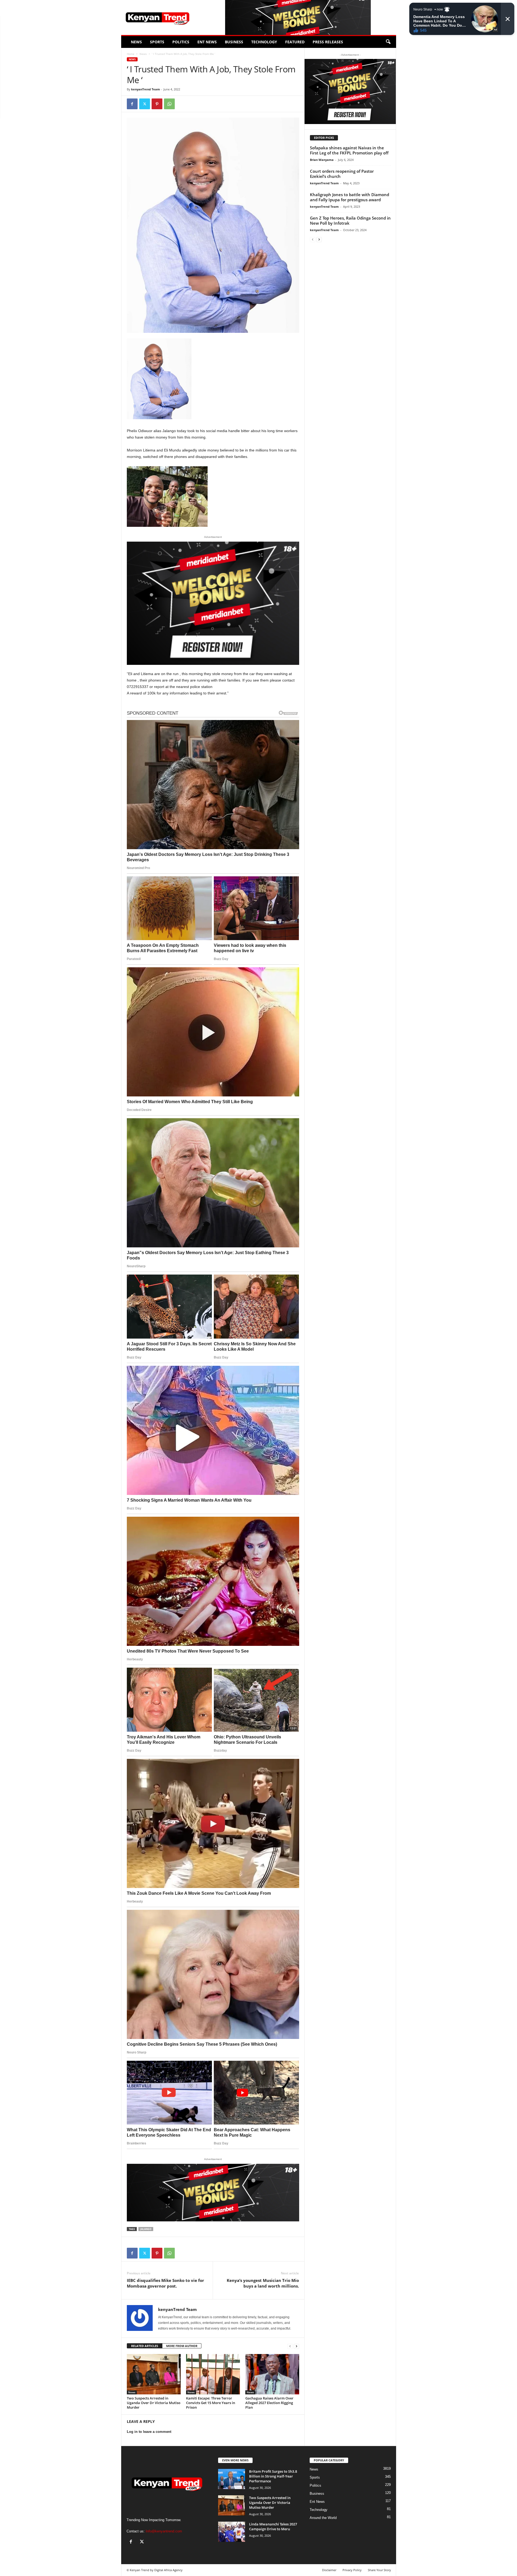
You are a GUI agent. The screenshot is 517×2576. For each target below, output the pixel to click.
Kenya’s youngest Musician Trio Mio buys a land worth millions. (263, 2283)
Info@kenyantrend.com (164, 2531)
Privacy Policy (352, 2570)
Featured (295, 42)
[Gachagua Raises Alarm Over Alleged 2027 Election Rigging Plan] (272, 2374)
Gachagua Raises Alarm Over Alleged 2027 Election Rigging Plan (269, 2403)
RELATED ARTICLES (145, 2346)
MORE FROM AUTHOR (182, 2346)
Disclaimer (329, 2570)
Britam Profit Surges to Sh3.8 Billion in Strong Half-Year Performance (273, 2476)
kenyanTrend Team (146, 89)
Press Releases (328, 42)
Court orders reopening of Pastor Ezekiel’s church (342, 174)
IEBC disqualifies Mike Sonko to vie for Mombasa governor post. (165, 2283)
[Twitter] (145, 104)
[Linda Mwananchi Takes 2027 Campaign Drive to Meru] (232, 2532)
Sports (157, 42)
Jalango (146, 2229)
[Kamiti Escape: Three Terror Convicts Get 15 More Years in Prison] (213, 2374)
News (136, 42)
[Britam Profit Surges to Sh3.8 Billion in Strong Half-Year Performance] (232, 2479)
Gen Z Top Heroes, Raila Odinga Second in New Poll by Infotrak (350, 220)
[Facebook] (132, 104)
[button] (388, 42)
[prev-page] (290, 2346)
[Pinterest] (157, 104)
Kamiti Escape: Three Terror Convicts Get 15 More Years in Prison (211, 2403)
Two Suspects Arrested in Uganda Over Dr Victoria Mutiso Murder (154, 2403)
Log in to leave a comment (149, 2432)
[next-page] (296, 2346)
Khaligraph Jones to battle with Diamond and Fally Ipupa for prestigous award (350, 197)
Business (234, 42)
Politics (181, 42)
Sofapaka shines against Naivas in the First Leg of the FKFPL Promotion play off (349, 150)
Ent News (207, 42)
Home (131, 54)
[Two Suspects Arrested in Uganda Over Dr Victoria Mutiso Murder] (154, 2374)
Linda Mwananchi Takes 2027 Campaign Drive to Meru (273, 2526)
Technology (264, 42)
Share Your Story (379, 2570)
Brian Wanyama (322, 160)
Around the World (323, 2518)
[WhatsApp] (169, 104)
